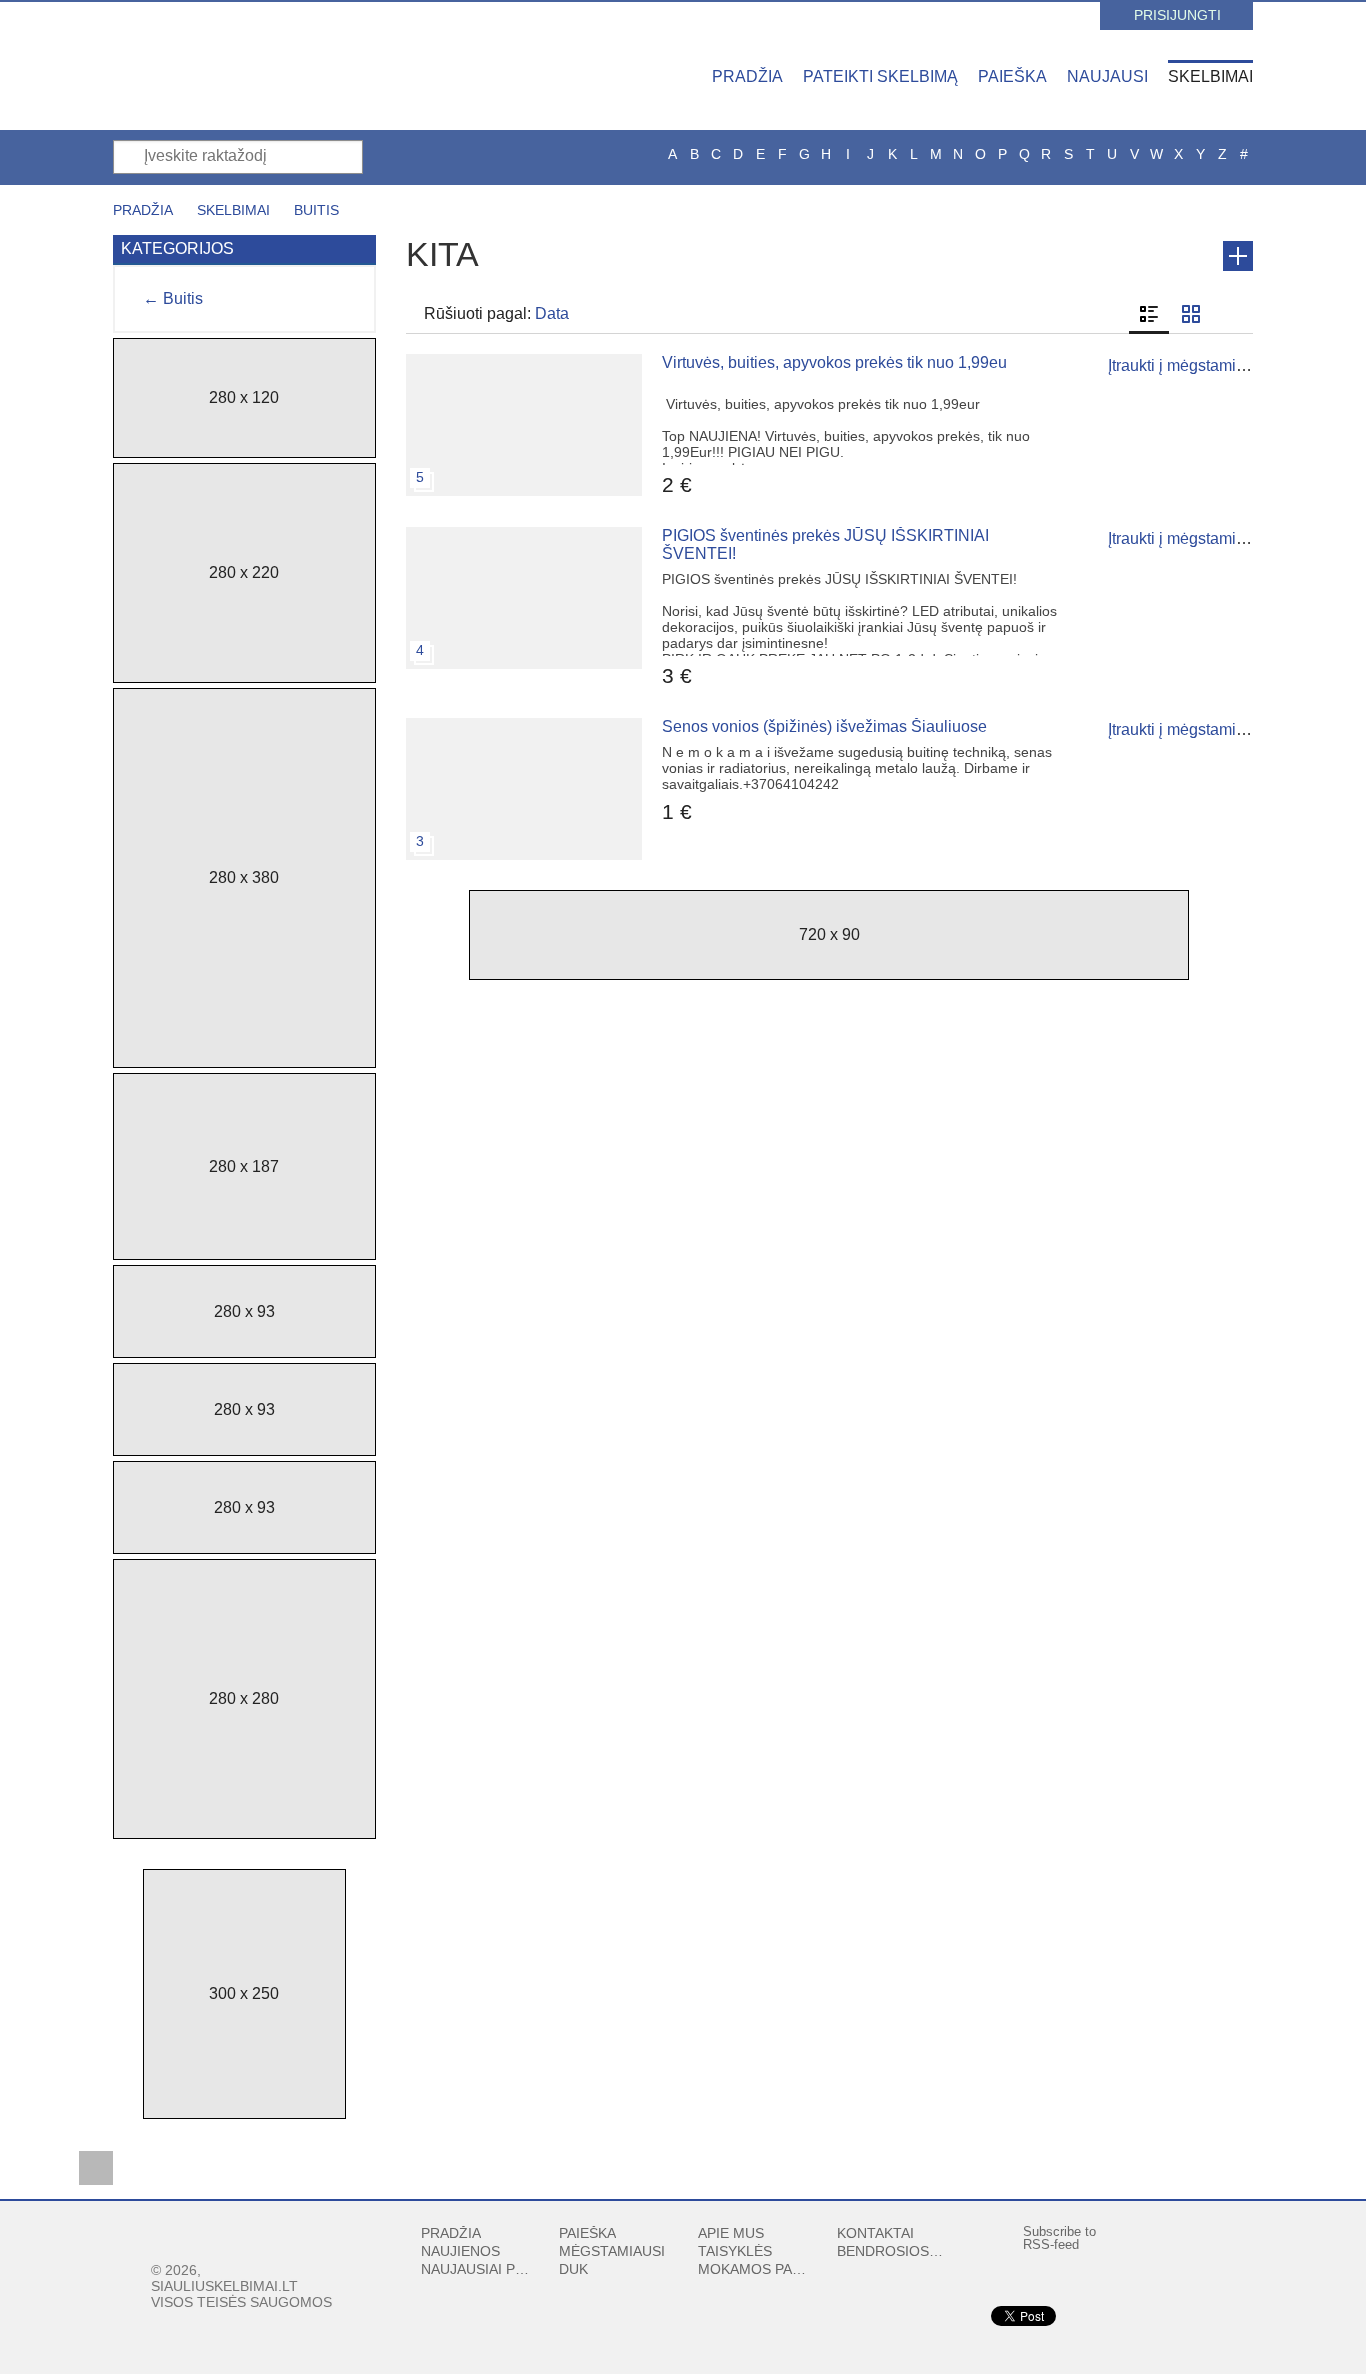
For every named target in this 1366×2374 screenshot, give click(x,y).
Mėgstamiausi (612, 2251)
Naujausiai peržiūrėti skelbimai (475, 2269)
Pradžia (747, 76)
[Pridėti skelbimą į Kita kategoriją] (1238, 256)
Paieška (1012, 76)
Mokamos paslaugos (752, 2269)
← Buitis (173, 298)
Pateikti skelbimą (880, 76)
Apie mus (731, 2233)
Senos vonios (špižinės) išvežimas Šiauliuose (824, 726)
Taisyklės (735, 2251)
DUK (573, 2269)
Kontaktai (875, 2233)
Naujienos (460, 2251)
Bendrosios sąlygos (891, 2251)
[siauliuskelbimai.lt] (288, 64)
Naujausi (1107, 76)
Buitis (316, 210)
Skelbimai (1210, 76)
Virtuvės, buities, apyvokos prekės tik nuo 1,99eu (834, 362)
